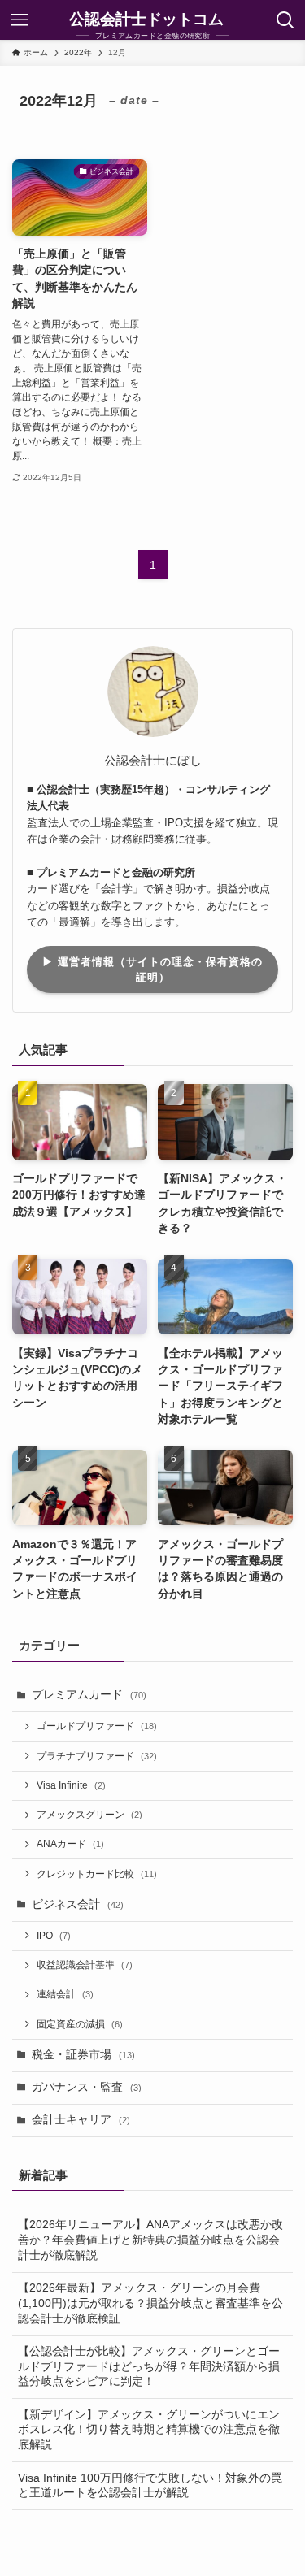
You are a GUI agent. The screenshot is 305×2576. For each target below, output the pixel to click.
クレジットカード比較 (97, 1874)
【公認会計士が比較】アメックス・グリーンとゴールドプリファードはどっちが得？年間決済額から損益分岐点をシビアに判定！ (149, 2367)
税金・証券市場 (83, 2055)
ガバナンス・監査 (87, 2087)
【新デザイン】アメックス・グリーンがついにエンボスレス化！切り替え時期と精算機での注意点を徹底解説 (149, 2430)
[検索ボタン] (285, 20)
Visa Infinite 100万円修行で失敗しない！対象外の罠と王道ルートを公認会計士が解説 (150, 2486)
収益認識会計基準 (85, 1965)
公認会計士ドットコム (146, 20)
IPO (54, 1936)
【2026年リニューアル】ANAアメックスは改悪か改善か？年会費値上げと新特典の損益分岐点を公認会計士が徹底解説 (150, 2240)
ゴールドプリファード (97, 1726)
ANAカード (70, 1844)
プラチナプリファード (97, 1756)
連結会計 (65, 1994)
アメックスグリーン (89, 1815)
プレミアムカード (89, 1695)
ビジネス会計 (78, 1904)
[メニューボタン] (20, 20)
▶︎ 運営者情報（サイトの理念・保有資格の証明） (152, 969)
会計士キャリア (81, 2120)
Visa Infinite (71, 1785)
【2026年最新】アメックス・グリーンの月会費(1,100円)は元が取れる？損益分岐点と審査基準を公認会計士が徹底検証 (150, 2303)
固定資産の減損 (80, 2024)
